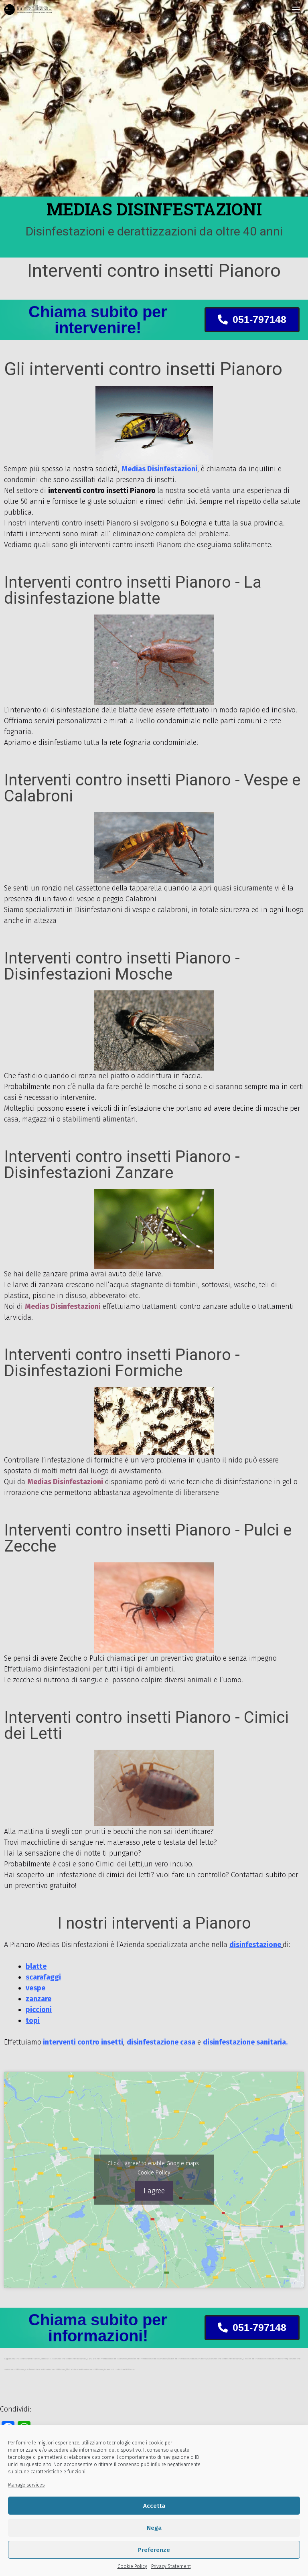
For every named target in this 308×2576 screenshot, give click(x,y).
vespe (35, 1988)
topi (33, 2020)
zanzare (38, 1999)
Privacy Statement (171, 2566)
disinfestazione (255, 1945)
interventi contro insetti (82, 2042)
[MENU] (296, 10)
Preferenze (154, 2550)
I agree (154, 2191)
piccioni (39, 2010)
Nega (154, 2528)
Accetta (154, 2506)
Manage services (26, 2485)
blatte (36, 1966)
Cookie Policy (132, 2566)
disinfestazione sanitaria (244, 2042)
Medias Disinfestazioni (63, 1306)
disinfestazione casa (161, 2042)
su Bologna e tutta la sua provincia (227, 523)
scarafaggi (43, 1977)
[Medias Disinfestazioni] (28, 10)
